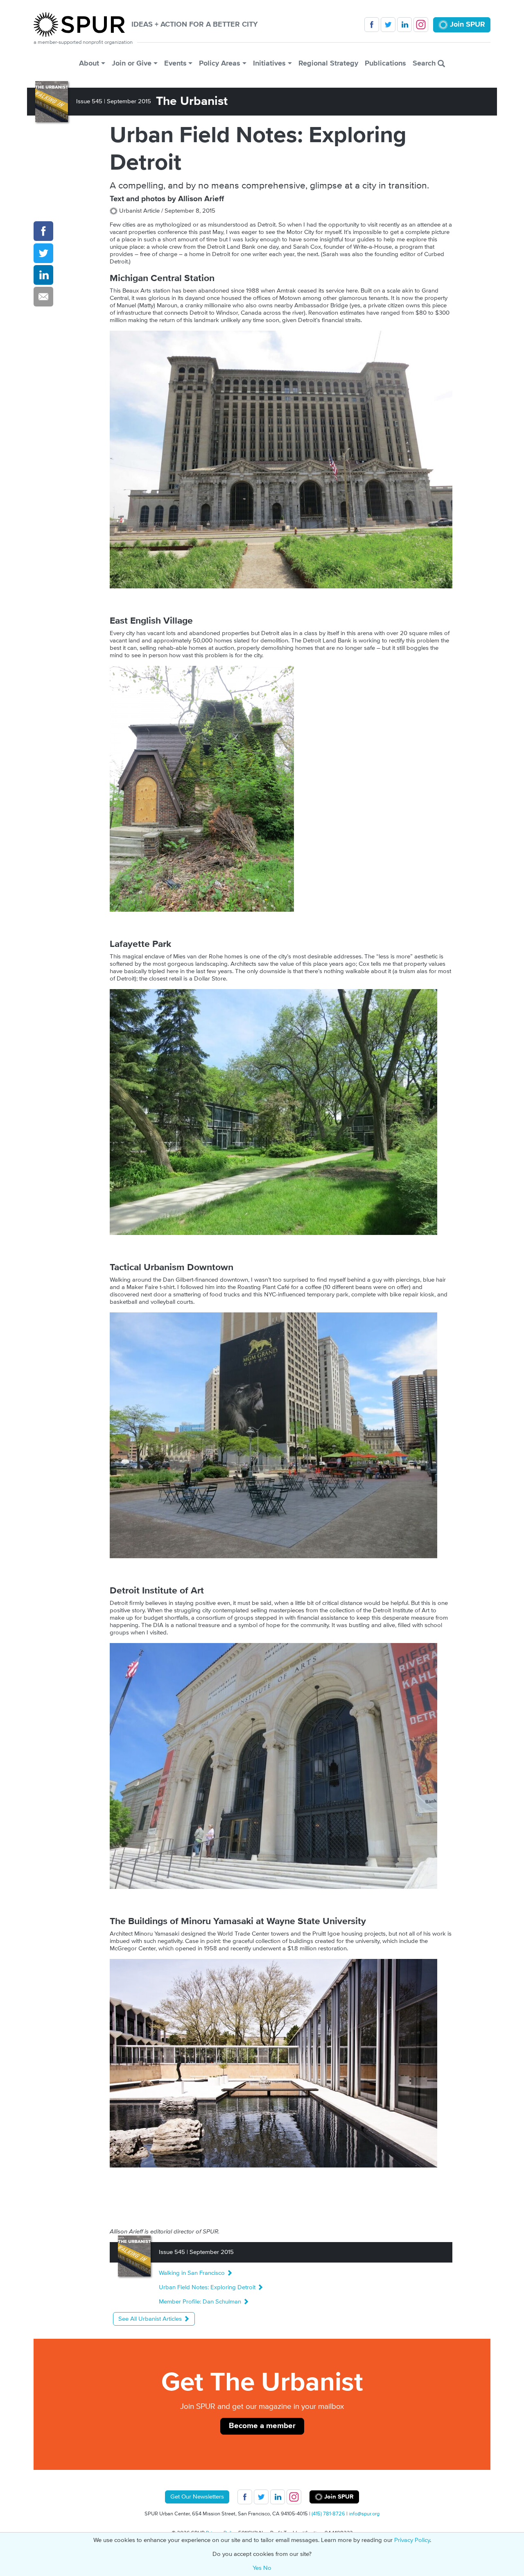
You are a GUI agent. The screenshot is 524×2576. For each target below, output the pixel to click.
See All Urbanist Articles (151, 2319)
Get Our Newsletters (197, 2497)
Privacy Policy (412, 2540)
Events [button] (175, 63)
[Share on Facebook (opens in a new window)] (43, 231)
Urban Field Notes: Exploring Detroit (208, 2287)
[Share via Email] (43, 297)
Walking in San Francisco (193, 2273)
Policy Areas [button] (220, 63)
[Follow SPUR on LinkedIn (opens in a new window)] (404, 25)
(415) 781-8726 (328, 2514)
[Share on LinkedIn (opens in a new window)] (43, 275)
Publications (385, 63)
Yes (257, 2568)
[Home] (82, 25)
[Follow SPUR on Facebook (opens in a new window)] (372, 25)
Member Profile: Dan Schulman (201, 2302)
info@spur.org (364, 2514)
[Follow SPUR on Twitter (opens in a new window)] (388, 25)
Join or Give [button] (132, 63)
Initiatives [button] (269, 63)
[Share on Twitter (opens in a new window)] (43, 253)
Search (425, 63)
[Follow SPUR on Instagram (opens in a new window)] (421, 25)
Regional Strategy (328, 63)
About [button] (89, 63)
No (267, 2568)
